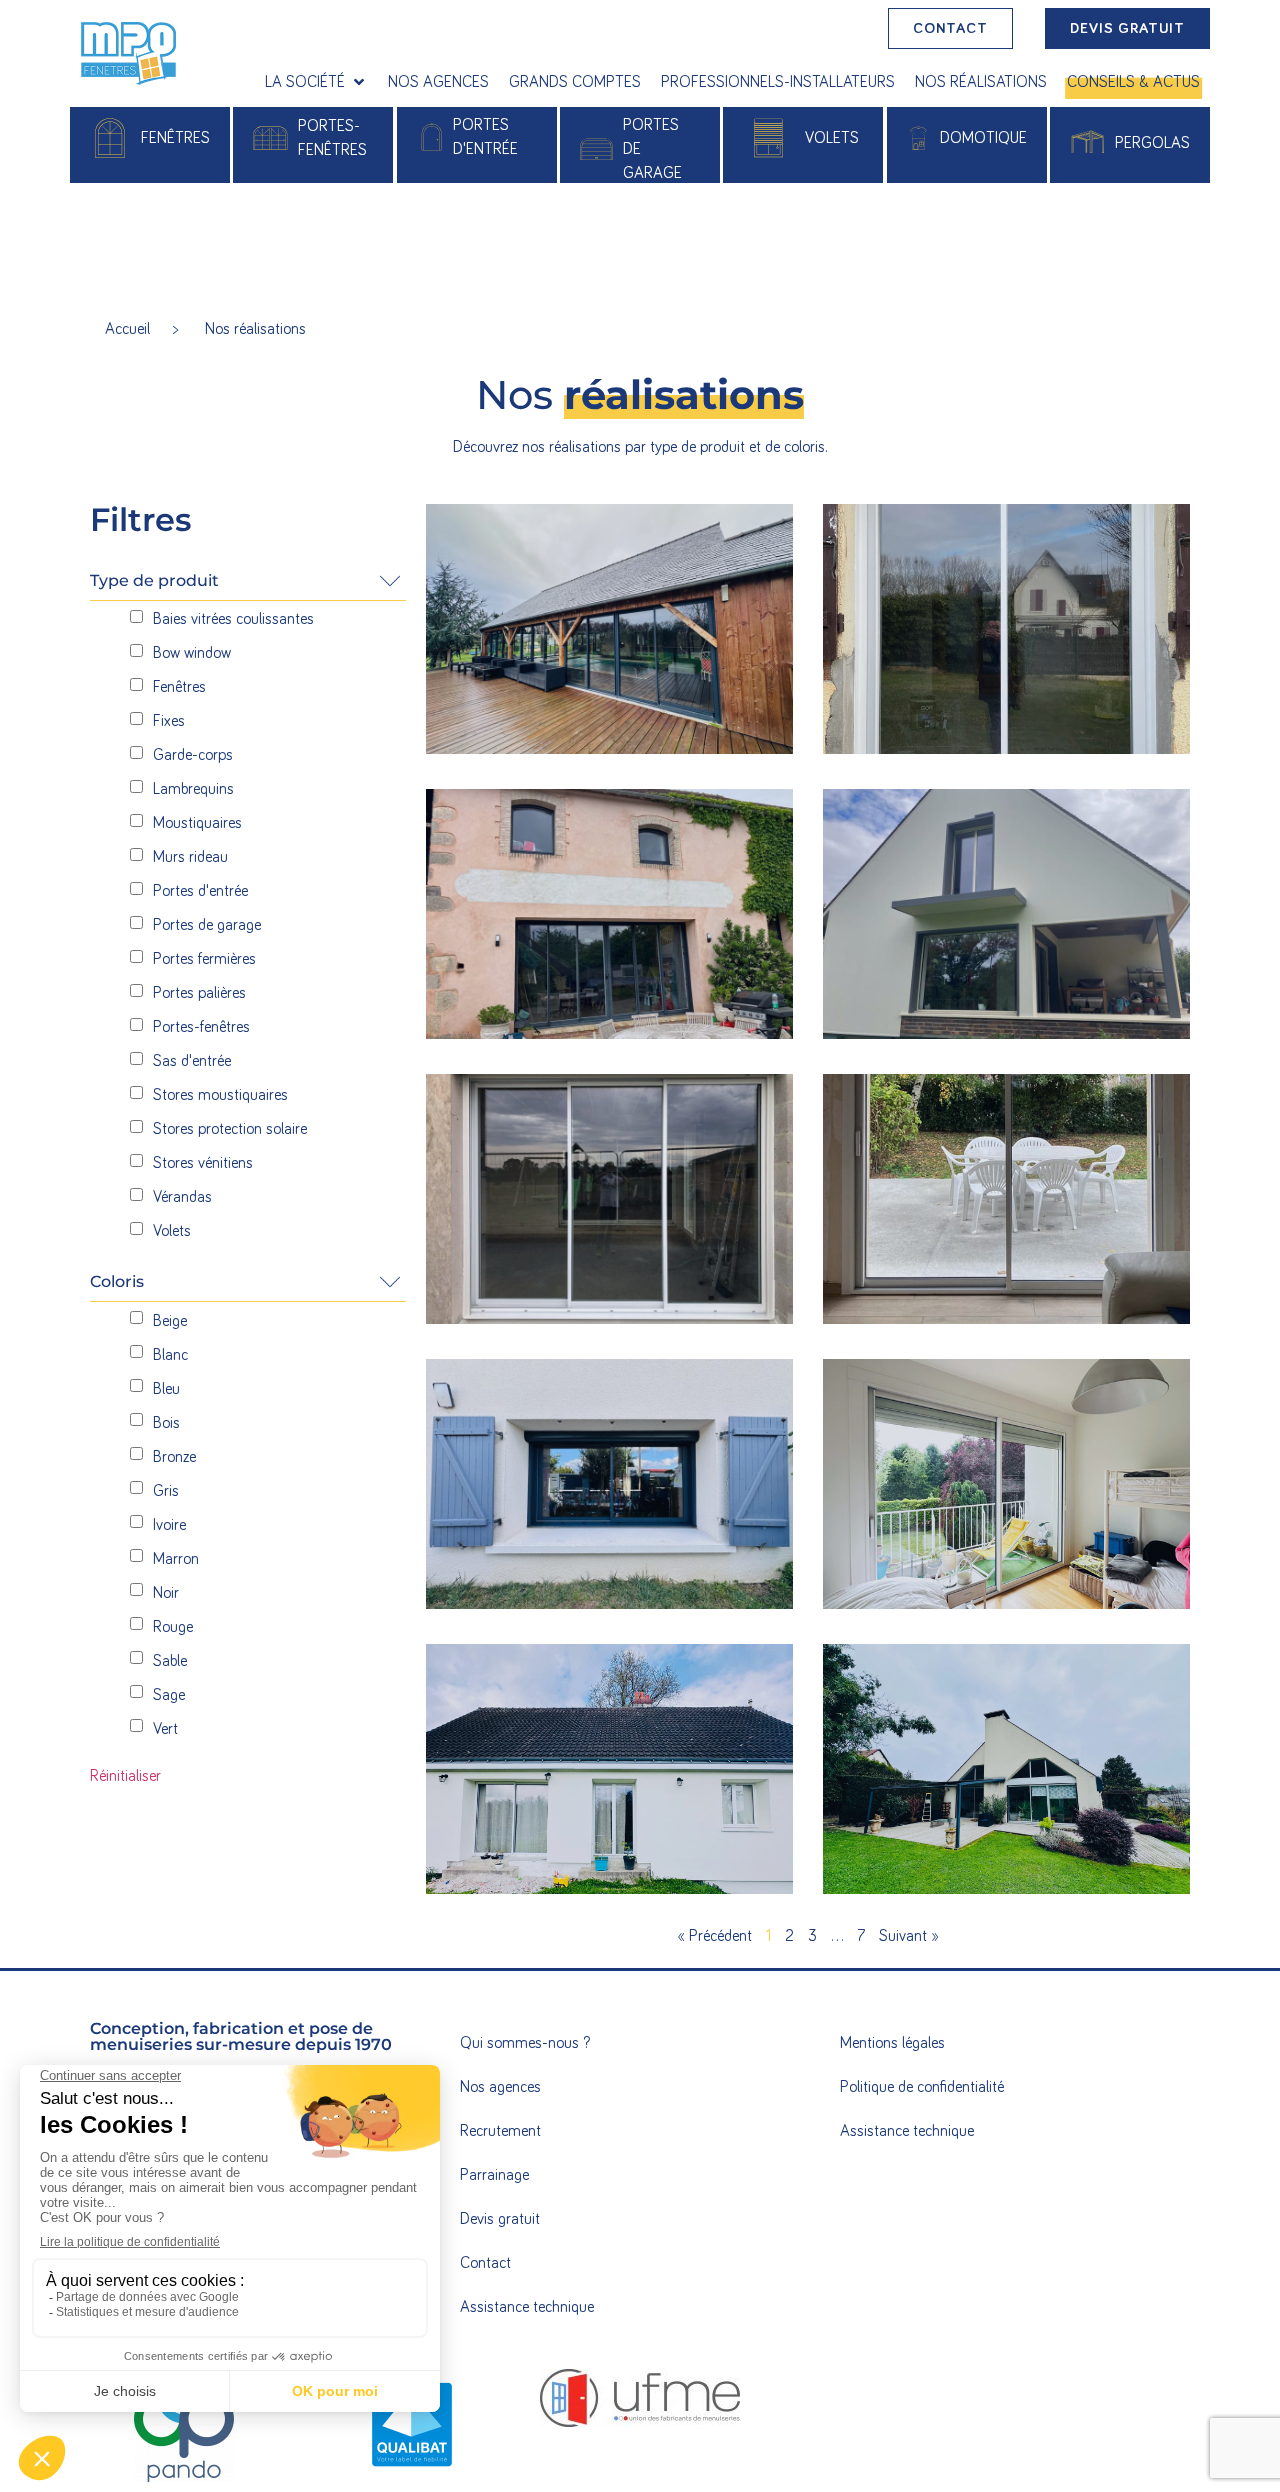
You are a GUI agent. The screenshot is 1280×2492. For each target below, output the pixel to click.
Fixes (169, 721)
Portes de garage (652, 149)
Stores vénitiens (203, 1163)
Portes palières (199, 993)
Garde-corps (193, 755)
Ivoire (169, 1525)
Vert (165, 1729)
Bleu (166, 1389)
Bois (166, 1423)
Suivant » (909, 1936)
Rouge (173, 1627)
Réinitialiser (125, 1776)
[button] (316, 82)
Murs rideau (190, 857)
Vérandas (182, 1197)
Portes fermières (204, 959)
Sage (169, 1695)
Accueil (127, 329)
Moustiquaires (197, 823)
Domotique (983, 138)
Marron (176, 1559)
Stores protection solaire (230, 1129)
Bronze (174, 1457)
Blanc (170, 1355)
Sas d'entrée (192, 1061)
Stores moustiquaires (220, 1095)
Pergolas (1152, 143)
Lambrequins (193, 789)
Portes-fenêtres (201, 1027)
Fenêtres (179, 687)
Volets (832, 138)
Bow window (192, 653)
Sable (170, 1661)
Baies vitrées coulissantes (233, 619)
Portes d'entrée (200, 891)
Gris (166, 1491)
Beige (170, 1321)
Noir (166, 1593)
